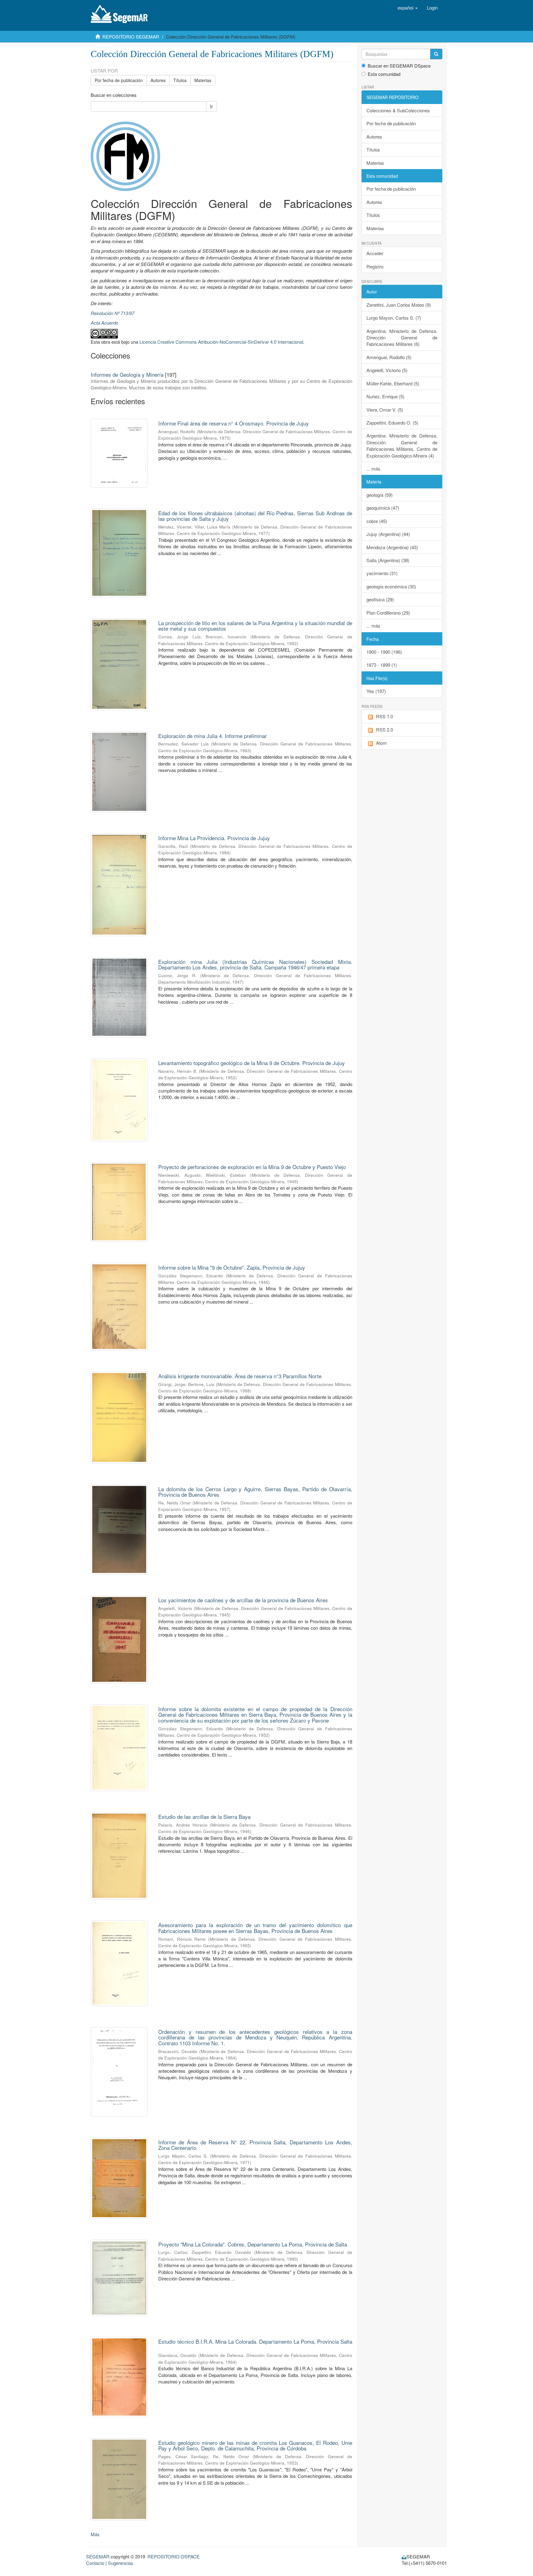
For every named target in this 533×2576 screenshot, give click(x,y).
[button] (408, 8)
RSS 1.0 (384, 716)
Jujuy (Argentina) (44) (388, 534)
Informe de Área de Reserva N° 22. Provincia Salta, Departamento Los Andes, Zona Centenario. (255, 2145)
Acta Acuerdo (104, 323)
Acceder (375, 253)
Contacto (95, 2563)
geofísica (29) (380, 599)
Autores (158, 80)
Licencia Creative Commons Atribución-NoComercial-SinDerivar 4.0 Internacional (221, 342)
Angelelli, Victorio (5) (387, 370)
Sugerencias (121, 2563)
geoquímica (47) (383, 508)
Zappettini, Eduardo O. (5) (392, 423)
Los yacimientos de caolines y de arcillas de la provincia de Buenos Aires (243, 1600)
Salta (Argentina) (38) (388, 560)
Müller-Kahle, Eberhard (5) (393, 383)
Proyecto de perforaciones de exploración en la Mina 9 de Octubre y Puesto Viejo (252, 1167)
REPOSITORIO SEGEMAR (131, 37)
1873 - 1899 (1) (382, 665)
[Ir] (436, 54)
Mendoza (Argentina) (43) (392, 547)
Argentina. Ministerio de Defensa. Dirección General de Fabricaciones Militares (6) (402, 338)
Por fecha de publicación (119, 80)
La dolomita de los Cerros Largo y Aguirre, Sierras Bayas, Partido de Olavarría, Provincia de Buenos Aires (255, 1492)
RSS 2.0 (384, 730)
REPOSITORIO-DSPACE (174, 2556)
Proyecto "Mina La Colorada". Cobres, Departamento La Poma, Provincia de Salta (253, 2244)
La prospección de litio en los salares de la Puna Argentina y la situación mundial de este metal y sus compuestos (255, 626)
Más (95, 2534)
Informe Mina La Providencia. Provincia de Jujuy (214, 838)
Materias (203, 80)
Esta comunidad (384, 74)
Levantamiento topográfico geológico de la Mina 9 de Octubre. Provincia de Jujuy (252, 1063)
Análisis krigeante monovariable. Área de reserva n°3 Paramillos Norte (240, 1376)
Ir (211, 106)
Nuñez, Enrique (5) (385, 396)
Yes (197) (376, 691)
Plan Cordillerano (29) (388, 613)
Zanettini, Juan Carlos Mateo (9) (399, 305)
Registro (375, 266)
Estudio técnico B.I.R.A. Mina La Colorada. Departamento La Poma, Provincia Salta (255, 2341)
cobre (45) (377, 521)
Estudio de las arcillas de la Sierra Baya (204, 1817)
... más (373, 469)
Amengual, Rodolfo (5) (389, 357)
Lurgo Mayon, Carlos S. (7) (394, 318)
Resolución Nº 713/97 (112, 313)
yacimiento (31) (382, 573)
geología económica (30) (391, 586)
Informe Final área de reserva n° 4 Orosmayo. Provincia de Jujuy (233, 423)
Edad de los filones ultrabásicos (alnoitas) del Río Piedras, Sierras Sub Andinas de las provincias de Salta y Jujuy (255, 516)
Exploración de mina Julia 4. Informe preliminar (213, 736)
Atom (381, 743)
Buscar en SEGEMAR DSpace (399, 66)
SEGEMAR (98, 2556)
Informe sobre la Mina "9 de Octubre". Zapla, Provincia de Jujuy (232, 1267)
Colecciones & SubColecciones (398, 110)
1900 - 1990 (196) (384, 652)
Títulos (180, 80)
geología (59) (380, 495)
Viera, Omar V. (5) (385, 410)
